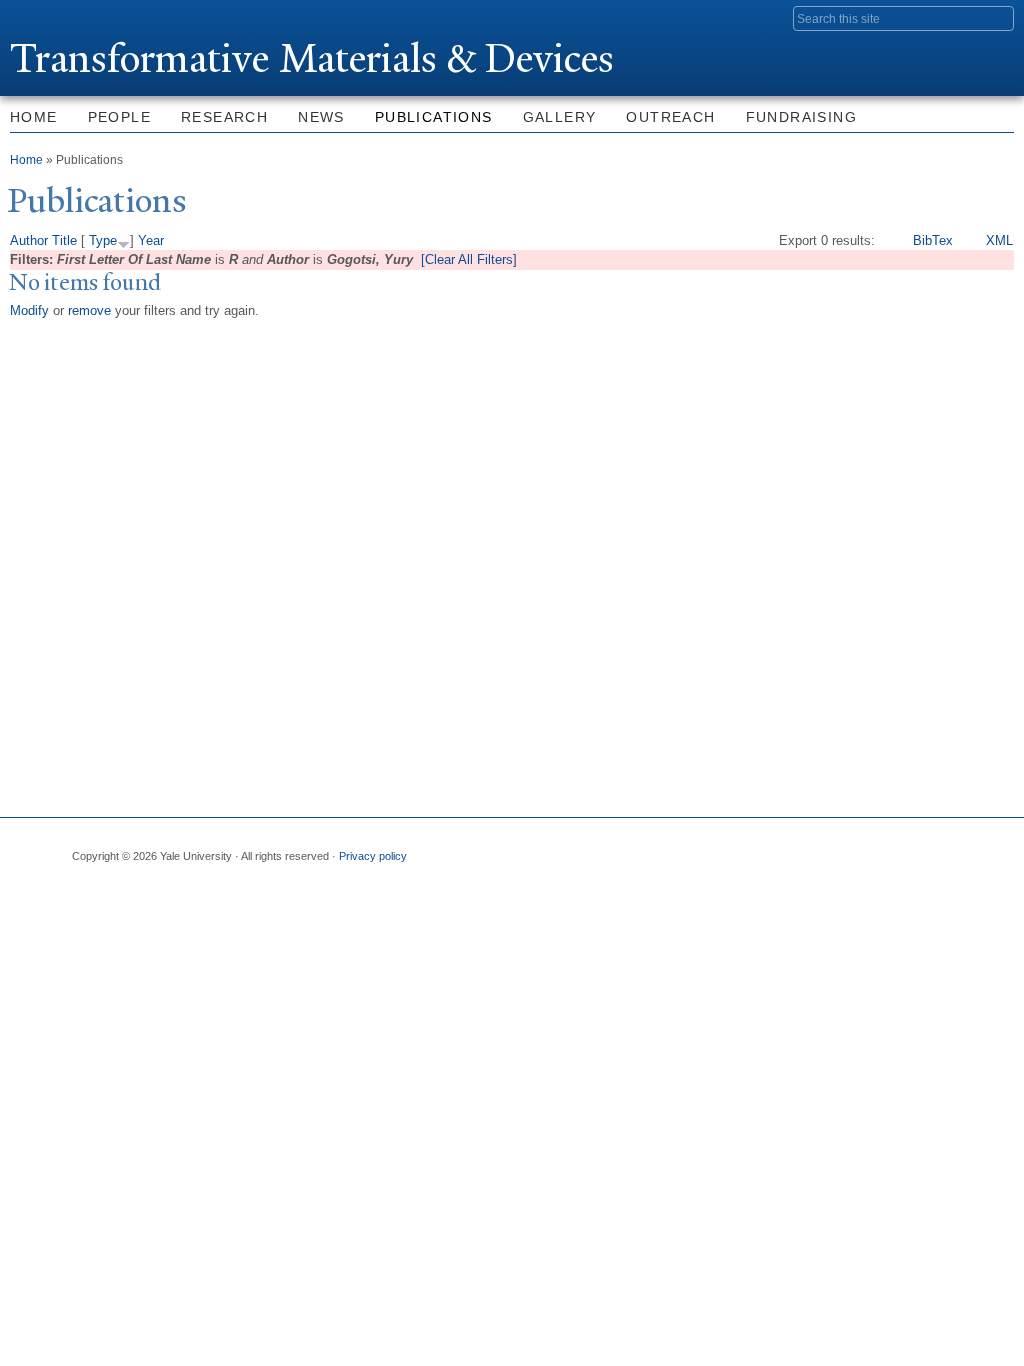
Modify (29, 310)
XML (999, 240)
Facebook (22, 908)
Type (103, 240)
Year (151, 240)
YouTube (560, 908)
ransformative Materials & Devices (312, 58)
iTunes (425, 908)
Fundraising (801, 117)
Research (224, 117)
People (119, 117)
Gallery (560, 117)
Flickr (291, 908)
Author (29, 240)
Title (64, 240)
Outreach (670, 117)
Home (26, 160)
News (321, 117)
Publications (434, 117)
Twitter (156, 908)
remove (89, 310)
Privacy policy (373, 856)
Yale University (66, 17)
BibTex (933, 240)
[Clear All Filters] (469, 259)
